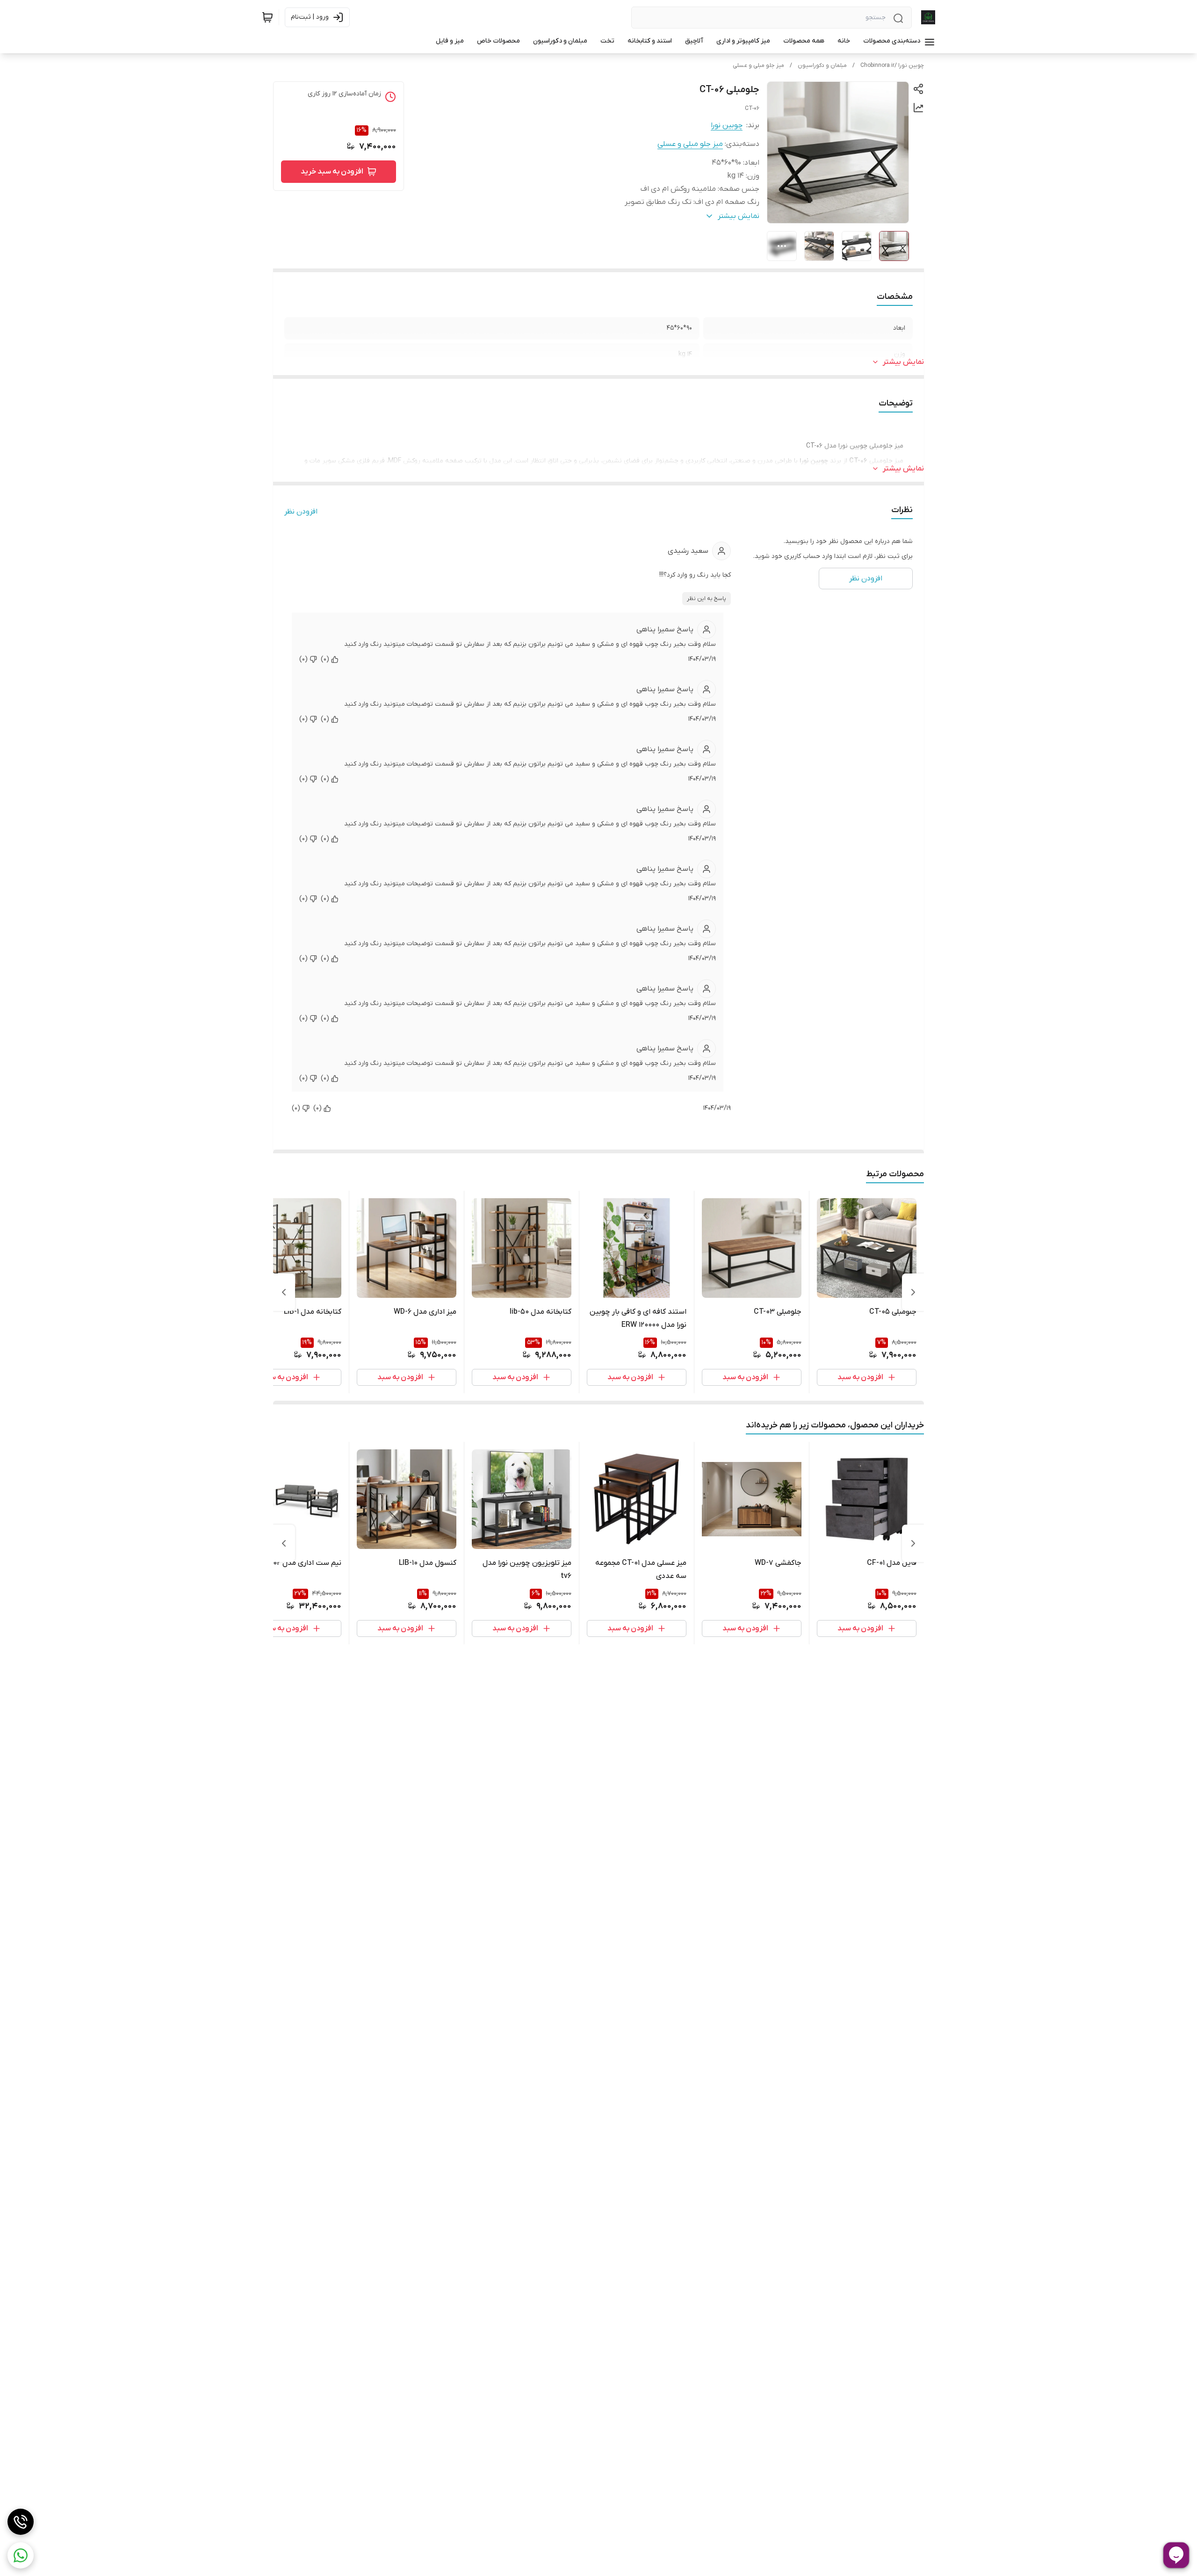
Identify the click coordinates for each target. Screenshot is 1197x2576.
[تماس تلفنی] (21, 2522)
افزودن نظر (301, 512)
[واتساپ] (21, 2555)
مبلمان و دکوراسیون (822, 65)
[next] (284, 1292)
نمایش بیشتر (903, 362)
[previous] (913, 1292)
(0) (325, 659)
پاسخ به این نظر (707, 599)
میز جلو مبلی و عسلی (758, 65)
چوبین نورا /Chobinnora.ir (892, 65)
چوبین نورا (727, 125)
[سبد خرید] (267, 17)
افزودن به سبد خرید (332, 172)
